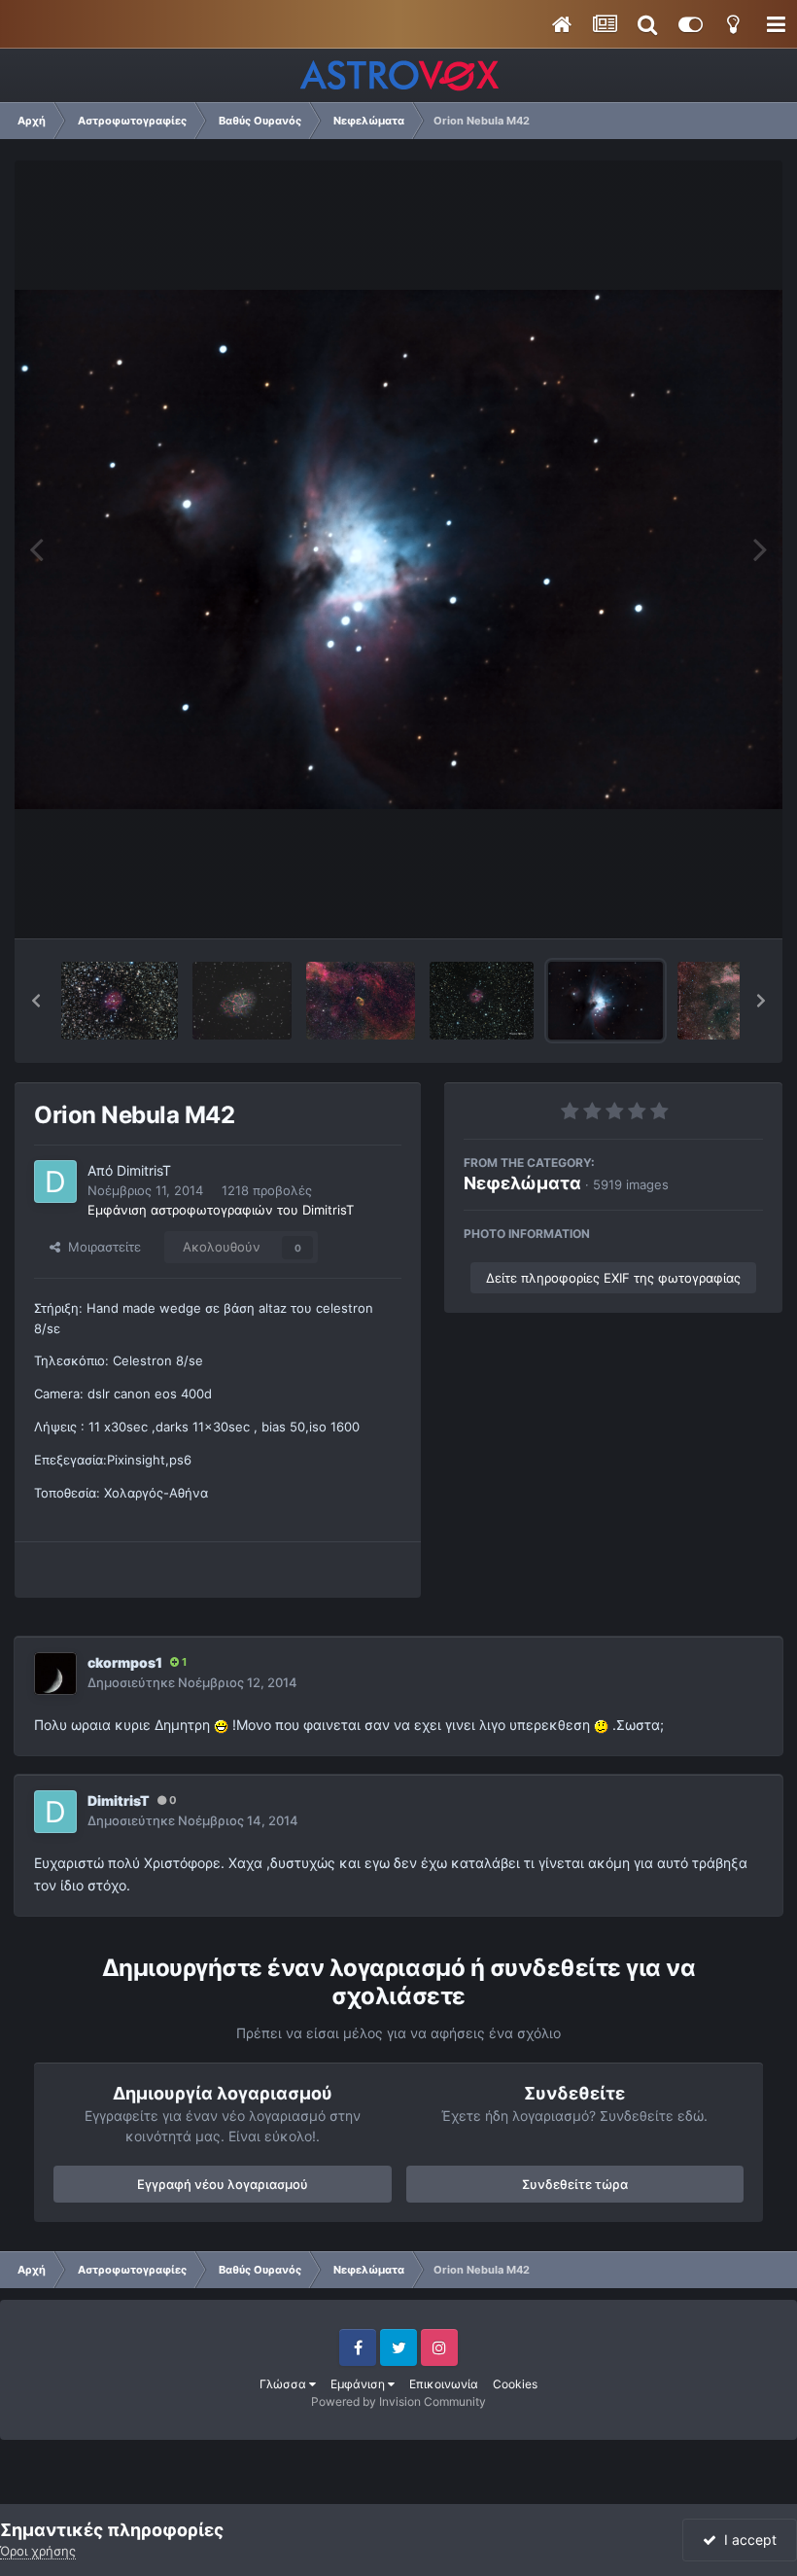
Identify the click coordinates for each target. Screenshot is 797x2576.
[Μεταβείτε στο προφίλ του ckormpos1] (55, 1674)
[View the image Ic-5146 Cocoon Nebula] (120, 1001)
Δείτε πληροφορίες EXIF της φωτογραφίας (613, 1278)
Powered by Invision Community (398, 2401)
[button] (36, 1001)
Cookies (515, 2384)
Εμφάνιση (359, 2384)
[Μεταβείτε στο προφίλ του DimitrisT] (55, 1182)
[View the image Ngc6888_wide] (360, 1001)
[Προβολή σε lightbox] (398, 549)
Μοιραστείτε (101, 1247)
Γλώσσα (284, 2384)
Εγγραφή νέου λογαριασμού (223, 2184)
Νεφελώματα (522, 1183)
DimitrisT (144, 1170)
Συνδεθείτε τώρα (575, 2184)
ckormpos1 (125, 1662)
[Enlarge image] (221, 1725)
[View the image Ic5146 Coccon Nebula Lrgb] (482, 1001)
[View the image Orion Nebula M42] (606, 1001)
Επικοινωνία (444, 2384)
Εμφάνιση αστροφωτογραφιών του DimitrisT (221, 1210)
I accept (746, 2540)
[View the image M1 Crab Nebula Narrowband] (242, 1001)
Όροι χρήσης (38, 2551)
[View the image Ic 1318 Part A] (728, 1001)
